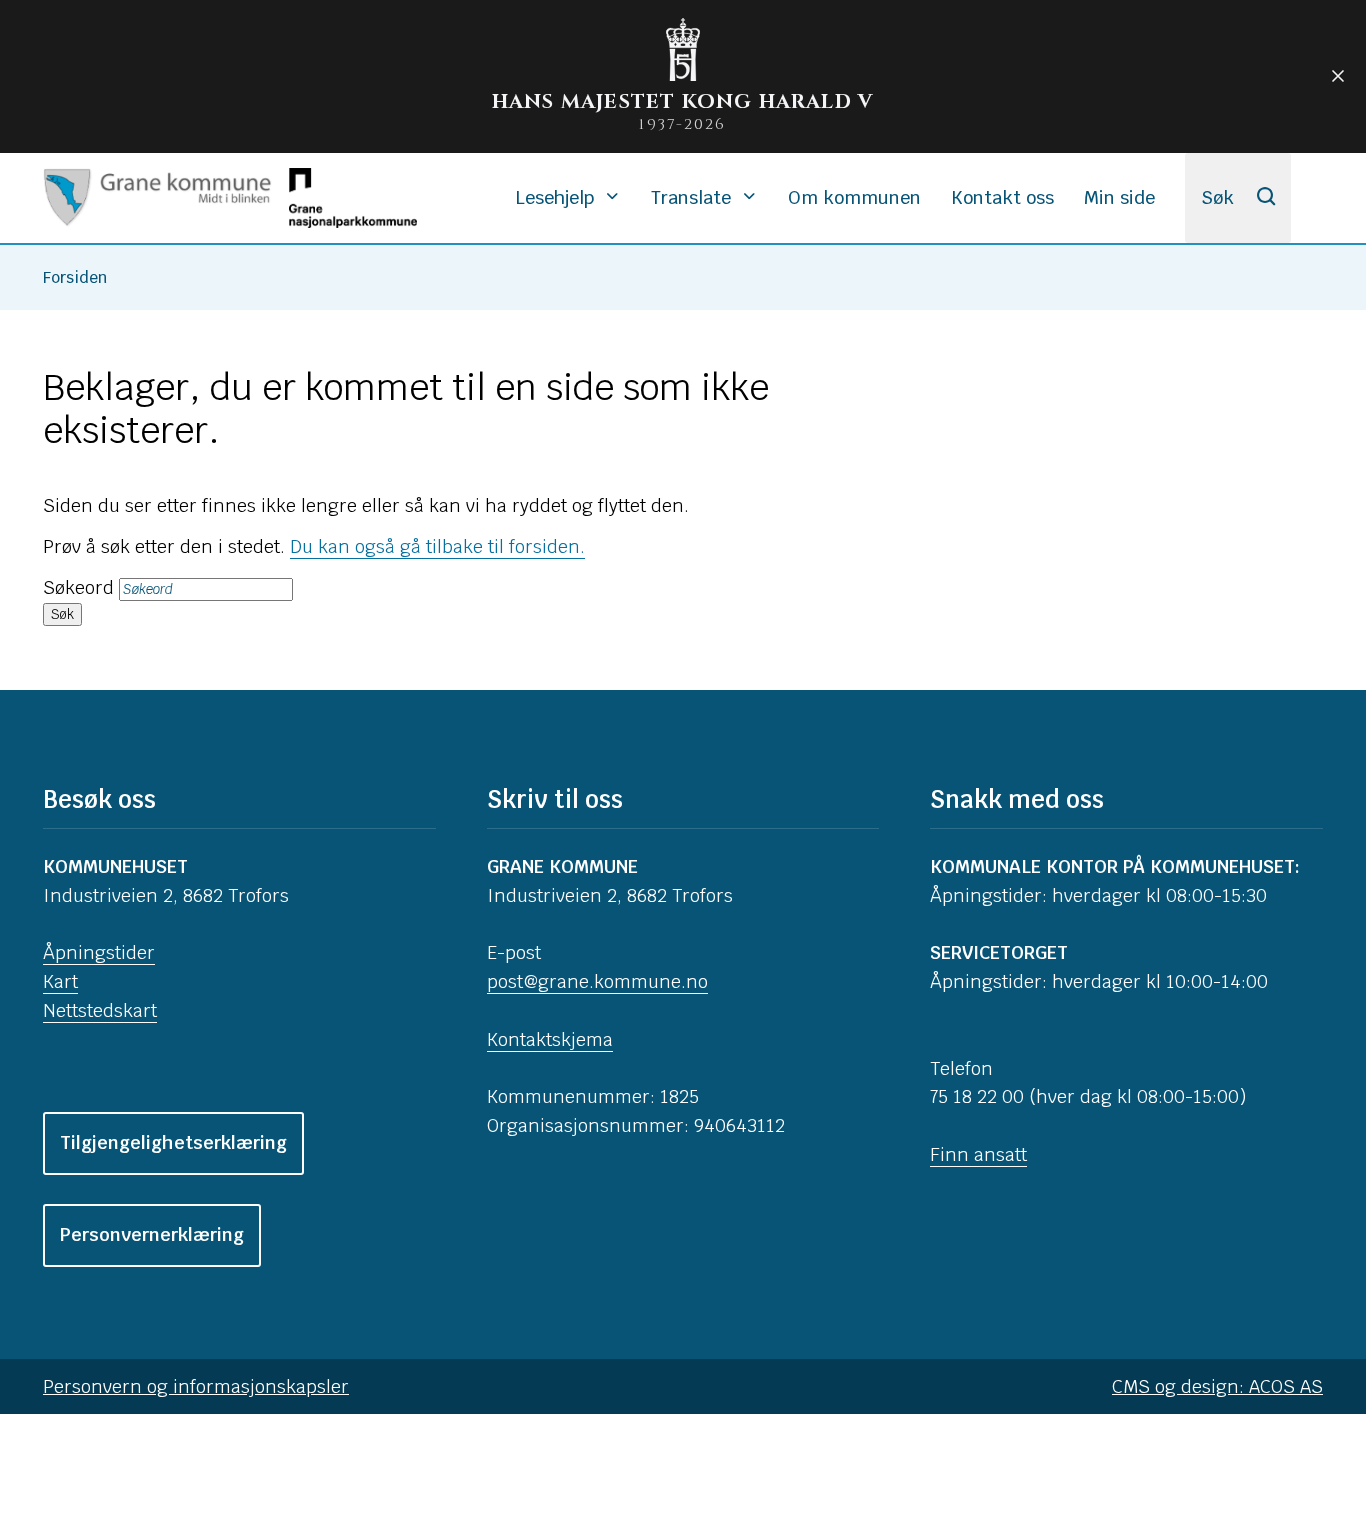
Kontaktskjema (550, 1039)
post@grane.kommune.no (597, 981)
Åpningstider (99, 952)
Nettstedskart (100, 1010)
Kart (60, 981)
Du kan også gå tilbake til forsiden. (437, 546)
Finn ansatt (978, 1154)
